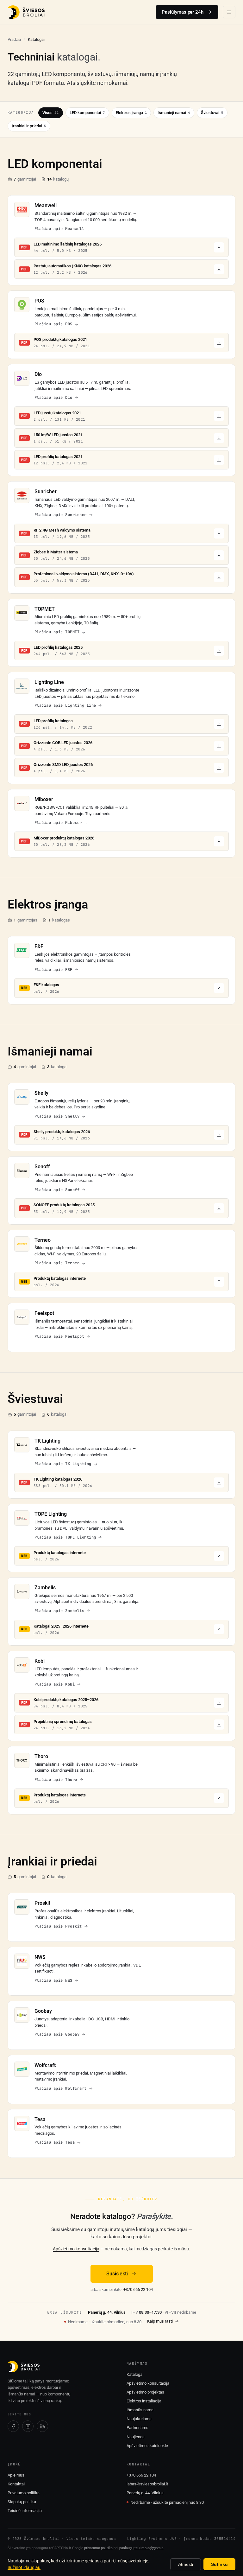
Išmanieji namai (174, 113)
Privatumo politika (24, 2493)
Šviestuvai (212, 113)
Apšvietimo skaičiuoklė (147, 2446)
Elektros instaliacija (144, 2401)
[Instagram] (28, 2426)
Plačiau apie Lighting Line (65, 705)
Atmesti (186, 2564)
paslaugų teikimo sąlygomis (141, 2548)
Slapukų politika (22, 2502)
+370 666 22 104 (138, 2289)
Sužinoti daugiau (24, 2567)
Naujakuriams (139, 2419)
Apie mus (16, 2475)
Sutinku (219, 2564)
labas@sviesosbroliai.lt (147, 2484)
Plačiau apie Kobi (55, 1684)
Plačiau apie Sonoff (57, 1190)
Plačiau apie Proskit (58, 1926)
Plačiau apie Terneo (57, 1263)
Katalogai (135, 2374)
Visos (51, 113)
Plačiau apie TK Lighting (63, 1464)
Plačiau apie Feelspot (59, 1336)
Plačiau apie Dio (53, 398)
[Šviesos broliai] (26, 12)
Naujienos (136, 2437)
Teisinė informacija (25, 2511)
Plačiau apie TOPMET (57, 632)
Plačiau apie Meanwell (59, 229)
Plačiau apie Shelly (57, 1116)
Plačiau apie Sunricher (61, 515)
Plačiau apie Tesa (55, 2142)
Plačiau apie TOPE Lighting (65, 1537)
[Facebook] (13, 2426)
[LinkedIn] (42, 2426)
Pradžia (14, 39)
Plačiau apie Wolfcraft (61, 2088)
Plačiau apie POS (53, 324)
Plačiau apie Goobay (57, 2034)
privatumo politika (98, 2548)
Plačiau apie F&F (53, 970)
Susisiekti (117, 2274)
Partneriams (137, 2428)
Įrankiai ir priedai (29, 126)
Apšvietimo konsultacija (76, 2249)
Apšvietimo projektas (145, 2392)
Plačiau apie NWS (53, 1980)
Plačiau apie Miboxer (58, 823)
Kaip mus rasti (160, 2321)
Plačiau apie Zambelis (59, 1611)
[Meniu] (229, 12)
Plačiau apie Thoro (56, 1780)
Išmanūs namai (140, 2410)
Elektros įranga (131, 113)
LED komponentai (87, 113)
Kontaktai (16, 2484)
